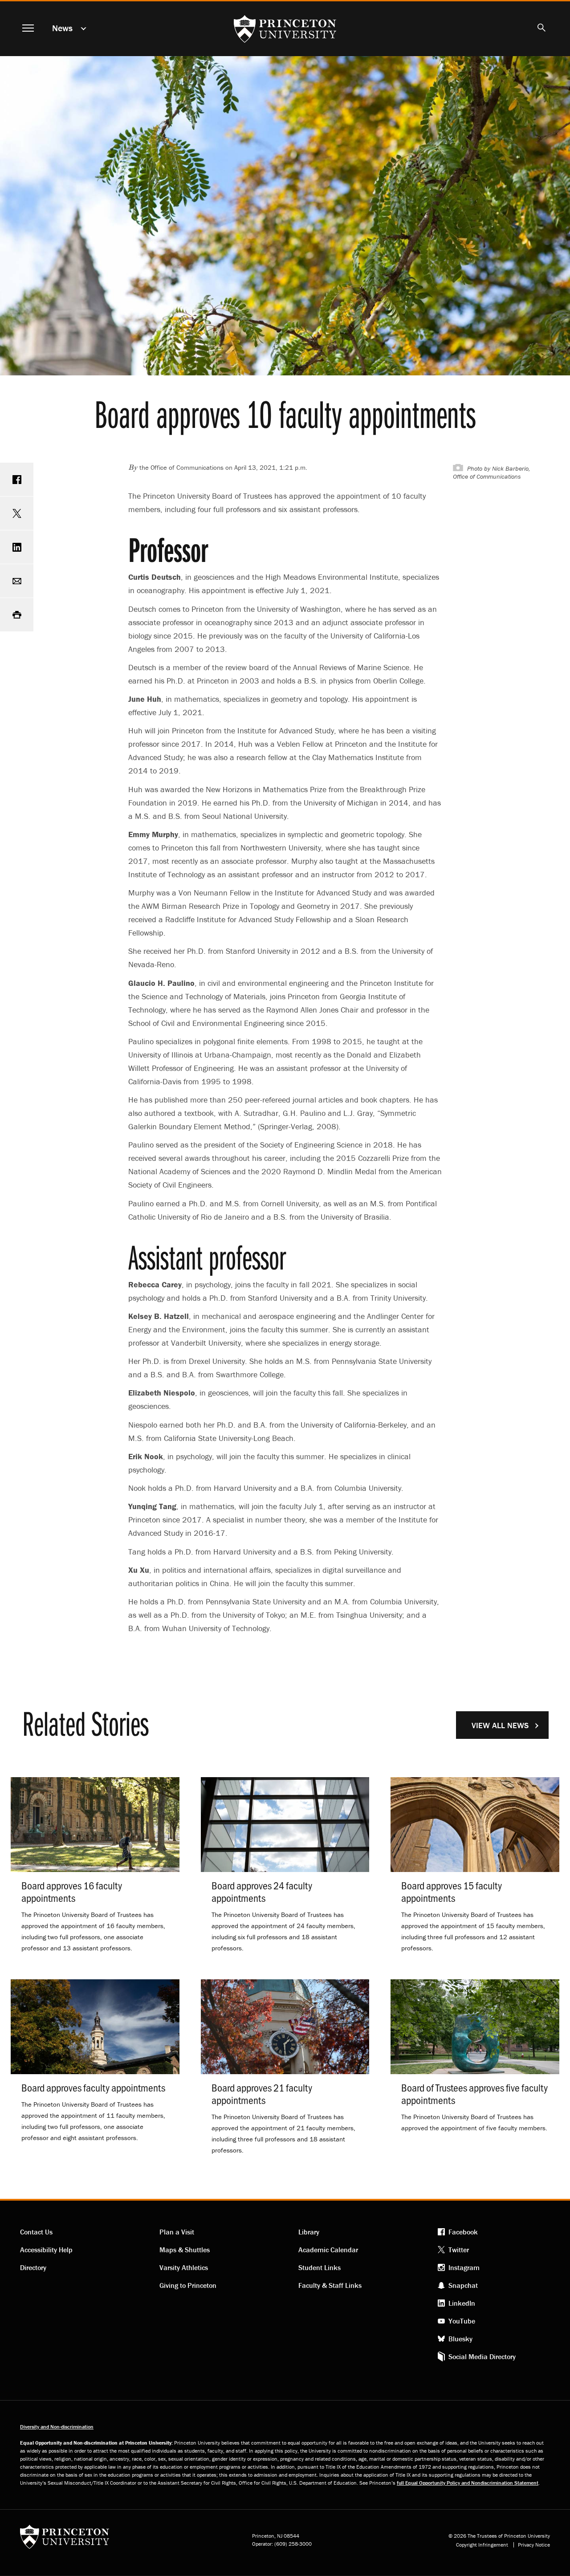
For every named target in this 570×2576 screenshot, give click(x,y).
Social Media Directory (482, 2356)
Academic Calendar (328, 2250)
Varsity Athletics (184, 2267)
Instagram (464, 2267)
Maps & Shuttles (185, 2250)
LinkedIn (462, 2303)
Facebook (463, 2232)
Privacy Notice (534, 2545)
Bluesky (460, 2339)
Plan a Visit (177, 2232)
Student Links (320, 2267)
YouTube (462, 2321)
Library (309, 2232)
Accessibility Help (46, 2250)
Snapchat (463, 2285)
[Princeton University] (65, 2540)
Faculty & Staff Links (330, 2285)
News (62, 28)
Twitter (459, 2250)
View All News (500, 1725)
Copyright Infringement (482, 2545)
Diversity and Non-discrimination (57, 2427)
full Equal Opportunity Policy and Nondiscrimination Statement (468, 2483)
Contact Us (36, 2232)
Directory (33, 2267)
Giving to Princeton (188, 2285)
